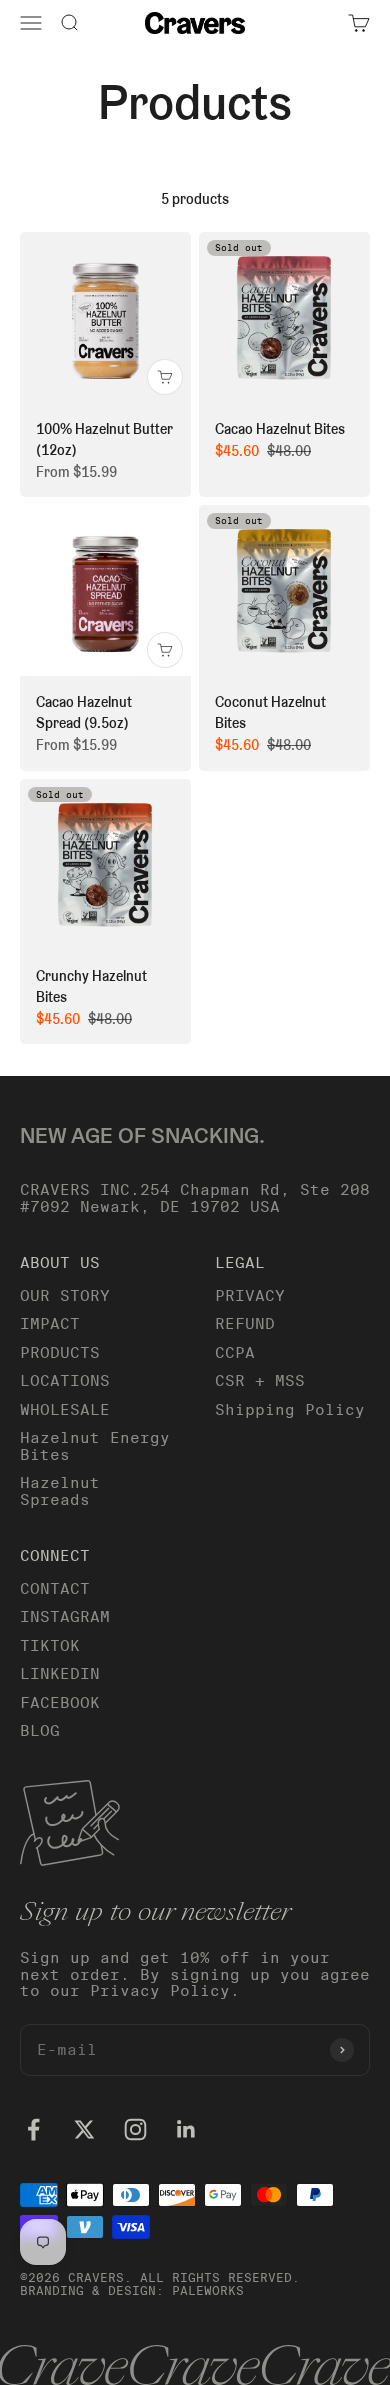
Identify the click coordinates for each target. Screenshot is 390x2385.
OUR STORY (65, 1296)
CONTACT (55, 1589)
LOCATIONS (65, 1381)
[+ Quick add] (165, 377)
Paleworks (208, 2290)
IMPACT (50, 1324)
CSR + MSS (260, 1381)
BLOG (40, 1731)
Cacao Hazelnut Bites (280, 429)
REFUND (245, 1324)
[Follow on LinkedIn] (186, 2129)
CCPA (235, 1353)
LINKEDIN (60, 1674)
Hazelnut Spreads (60, 1491)
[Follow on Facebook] (33, 2129)
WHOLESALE (65, 1410)
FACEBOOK (60, 1703)
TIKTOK (50, 1646)
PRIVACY (250, 1296)
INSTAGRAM (65, 1617)
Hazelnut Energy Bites (95, 1446)
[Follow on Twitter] (84, 2129)
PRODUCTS (60, 1353)
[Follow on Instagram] (135, 2129)
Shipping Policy (290, 1410)
